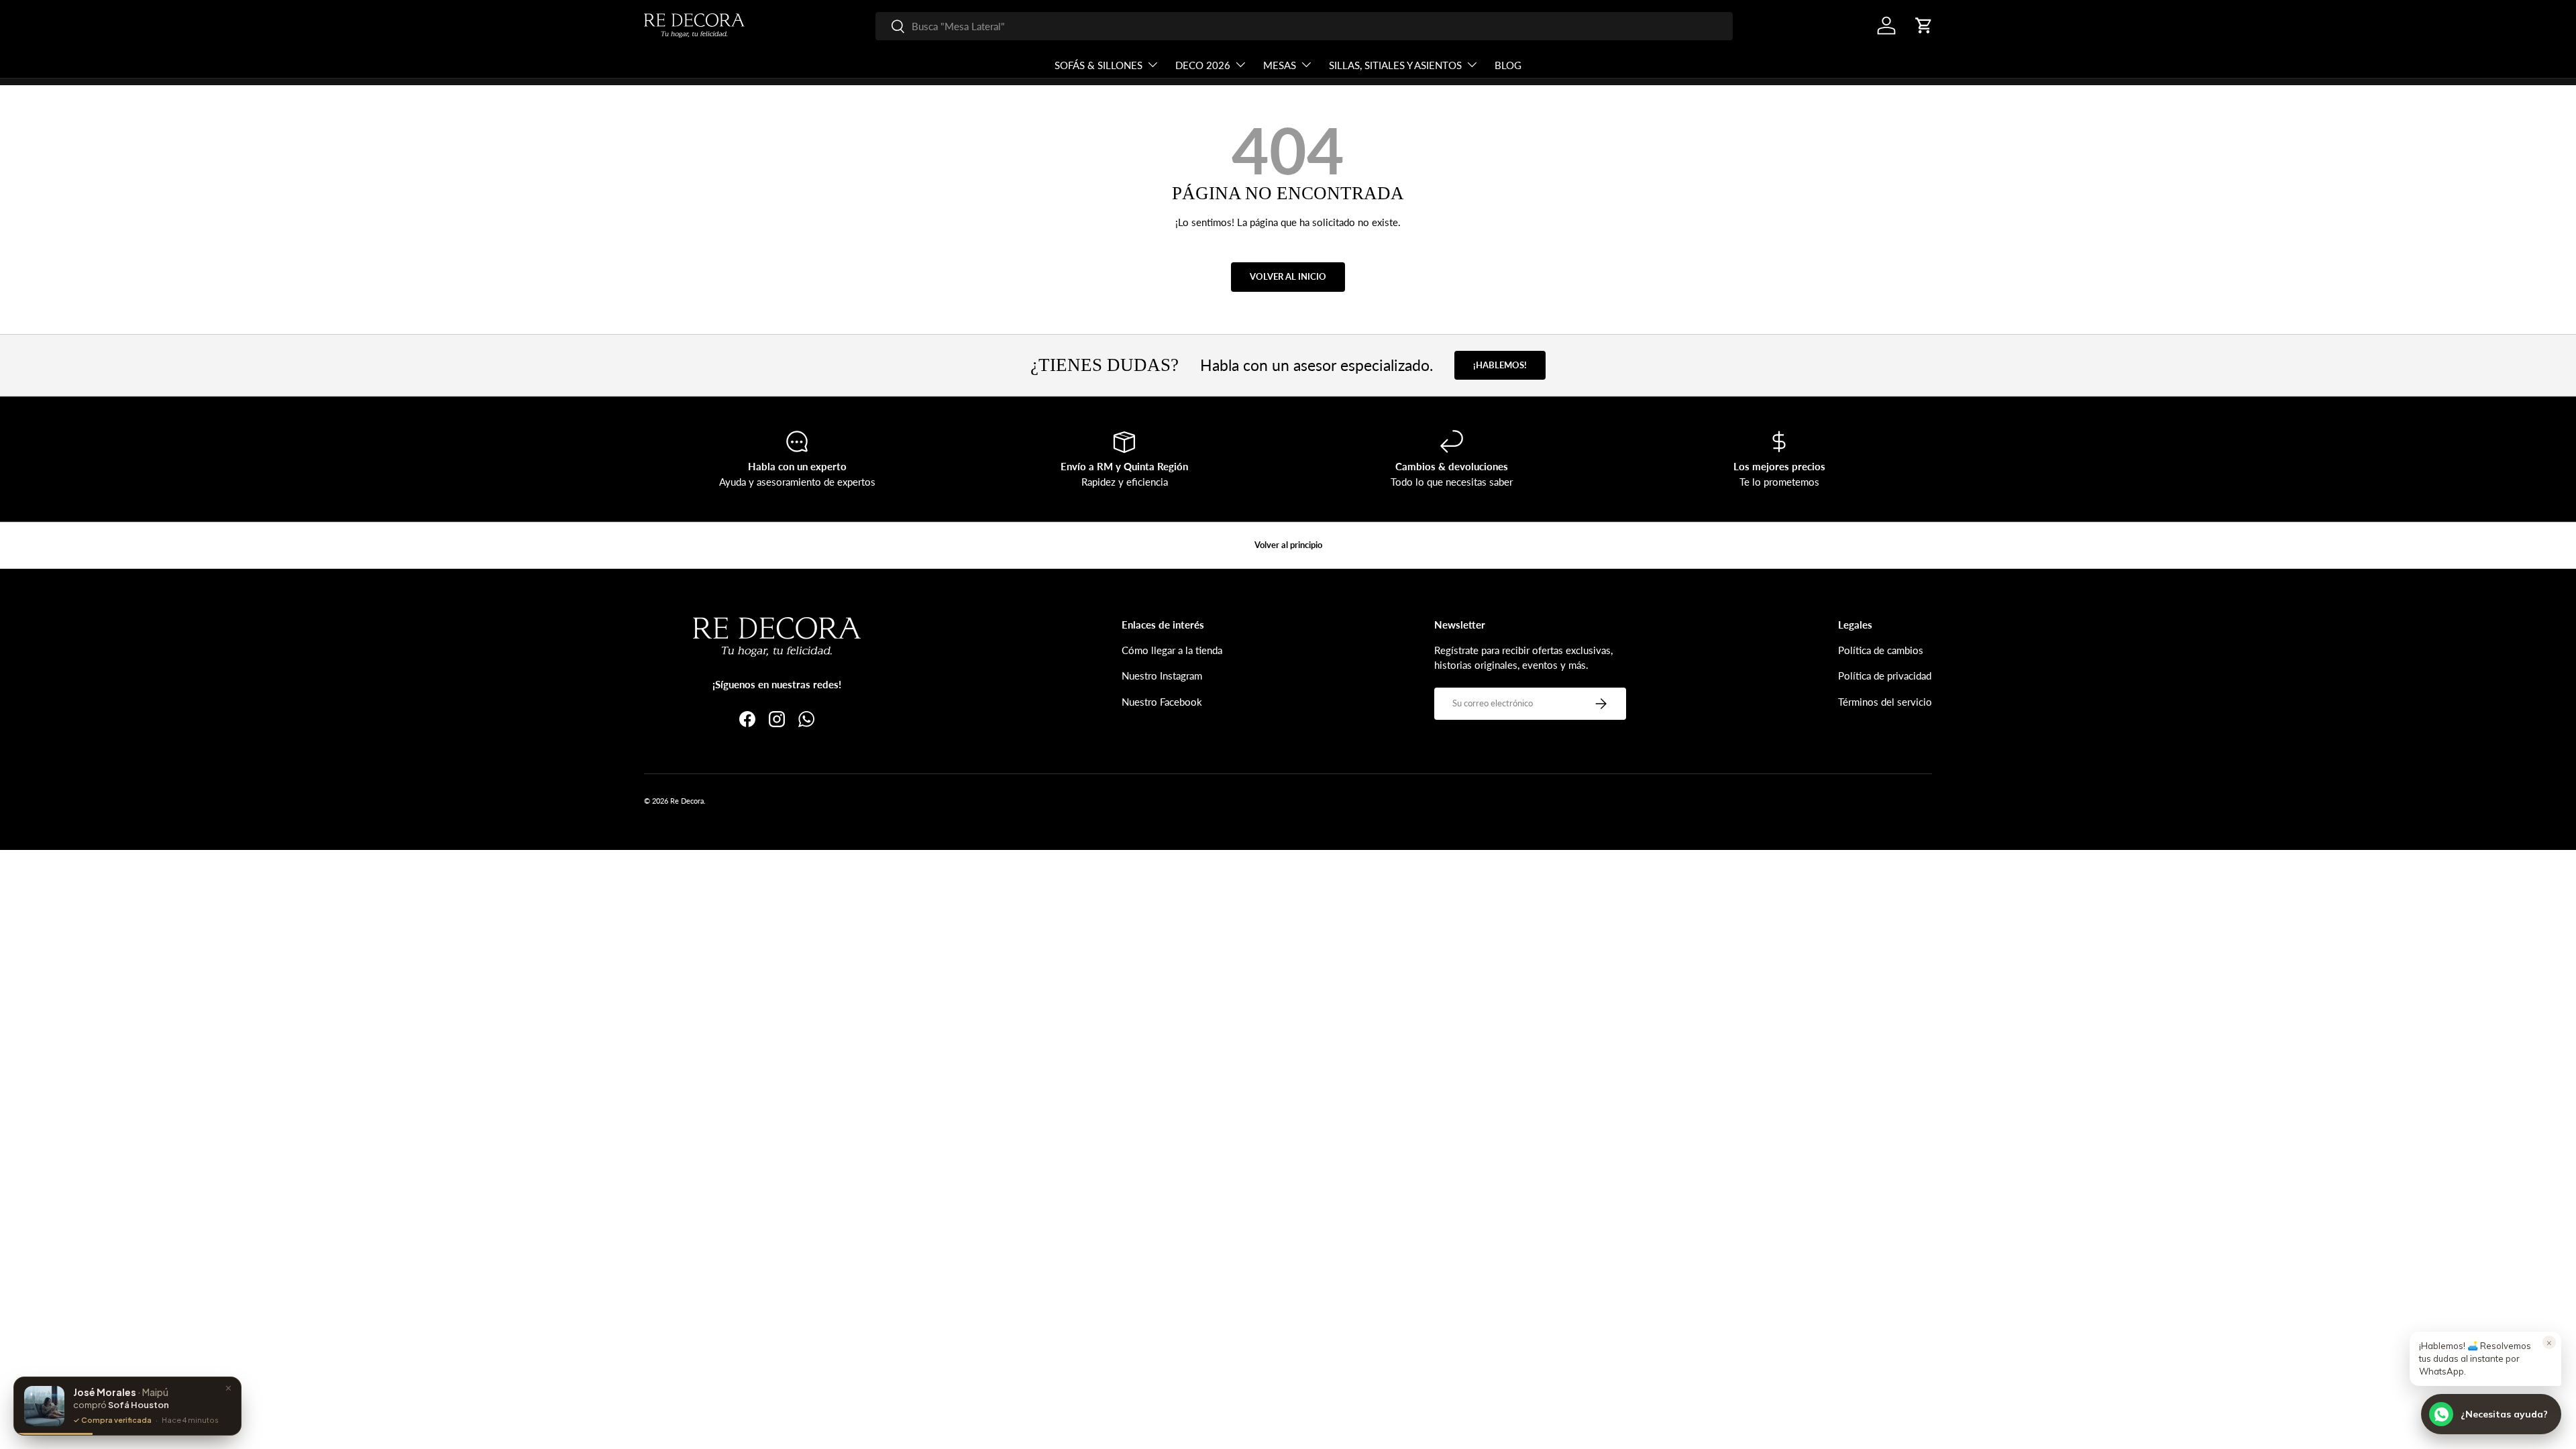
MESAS (1280, 65)
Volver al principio (1288, 545)
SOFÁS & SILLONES (1098, 65)
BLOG (1508, 65)
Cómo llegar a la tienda (1172, 650)
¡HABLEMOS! (1500, 365)
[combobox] (1304, 26)
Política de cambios (1881, 650)
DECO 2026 (1203, 65)
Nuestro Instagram (1162, 676)
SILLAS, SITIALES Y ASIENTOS (1395, 65)
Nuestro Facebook (1162, 702)
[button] (1924, 25)
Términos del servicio (1885, 702)
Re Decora (687, 801)
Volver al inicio (1288, 276)
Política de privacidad (1885, 676)
